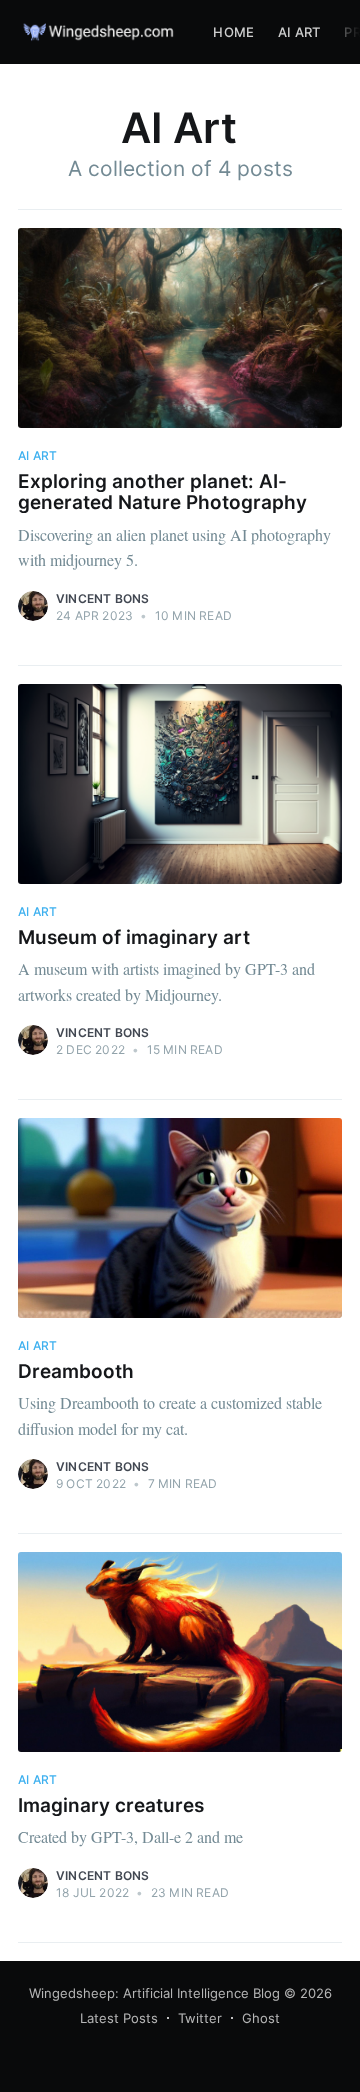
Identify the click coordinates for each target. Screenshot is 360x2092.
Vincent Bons (102, 598)
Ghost (261, 2018)
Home (233, 32)
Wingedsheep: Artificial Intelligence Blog (154, 1993)
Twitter (200, 2018)
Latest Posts (119, 2018)
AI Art (299, 32)
